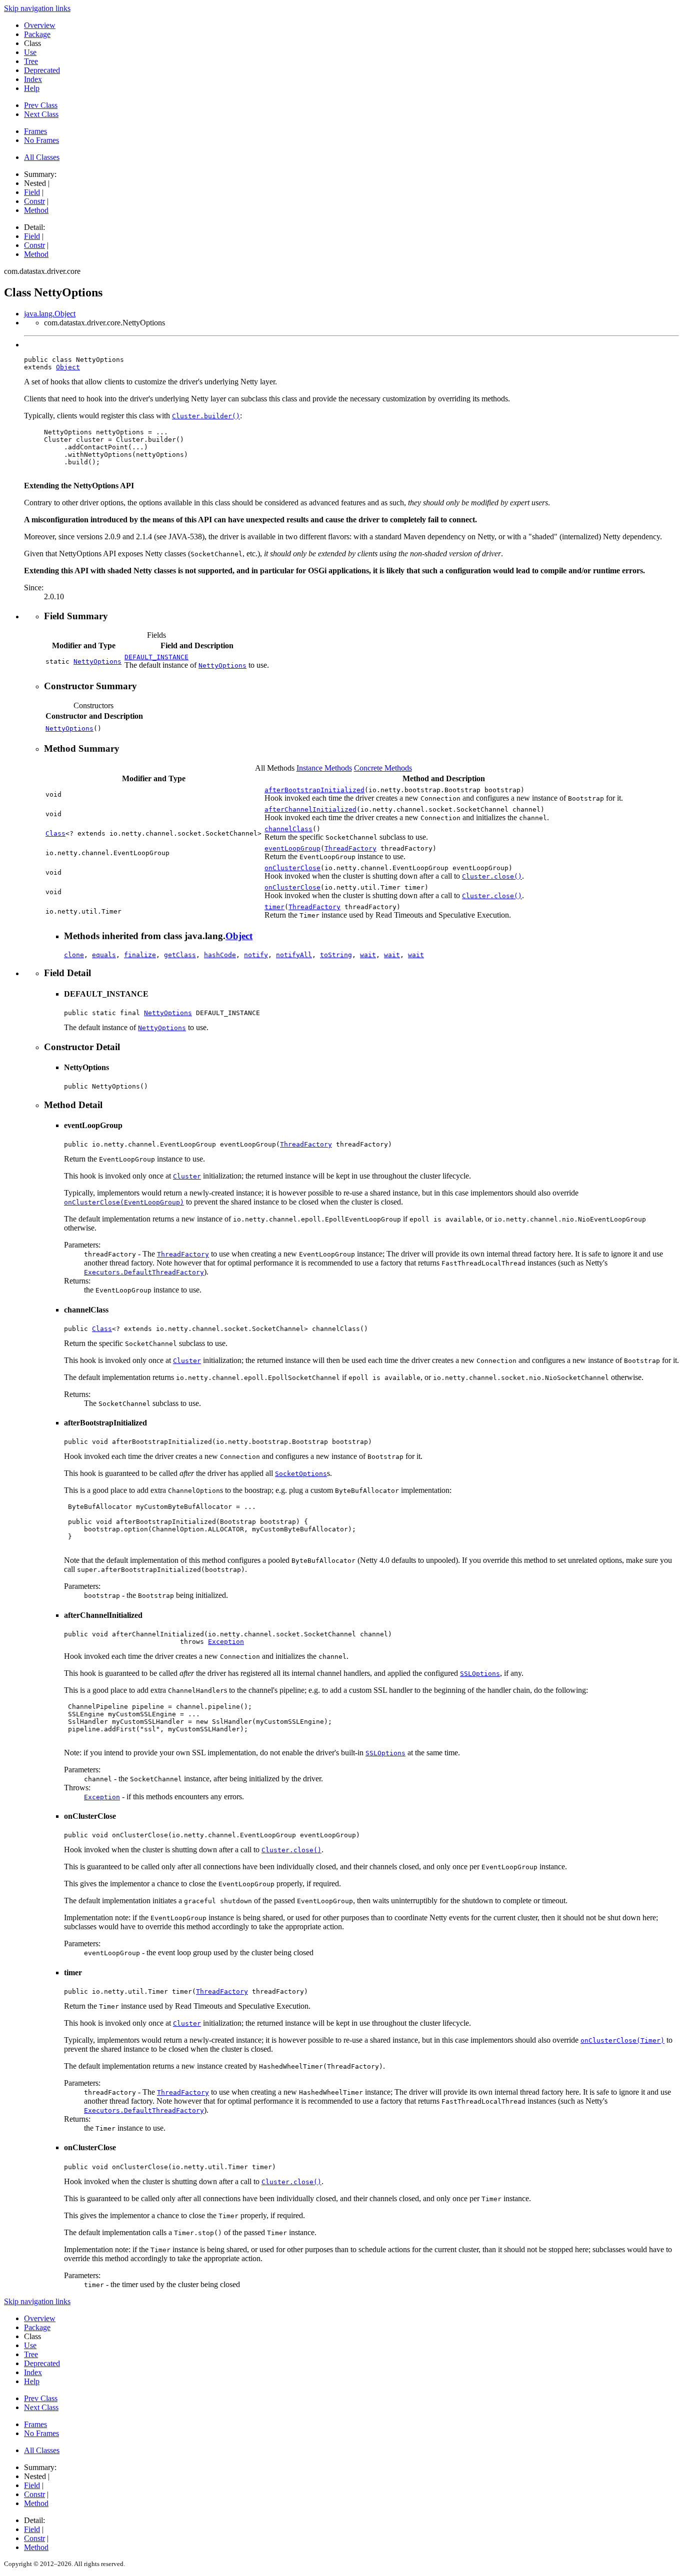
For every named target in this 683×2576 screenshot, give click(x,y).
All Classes (42, 157)
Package (37, 34)
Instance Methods (324, 768)
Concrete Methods (383, 768)
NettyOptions (97, 661)
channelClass (288, 829)
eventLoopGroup (292, 848)
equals (104, 955)
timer (274, 907)
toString (336, 955)
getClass (180, 955)
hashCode (220, 955)
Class (55, 833)
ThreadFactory (350, 848)
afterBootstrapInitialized (314, 790)
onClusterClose (292, 868)
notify (256, 955)
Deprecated (42, 70)
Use (30, 52)
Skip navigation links (37, 8)
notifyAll (294, 955)
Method (36, 210)
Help (32, 88)
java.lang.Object (50, 314)
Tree (31, 61)
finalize (140, 955)
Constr (34, 201)
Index (33, 79)
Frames (35, 131)
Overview (40, 25)
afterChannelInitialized (310, 809)
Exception (226, 1642)
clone (74, 955)
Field (32, 192)
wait (368, 955)
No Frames (41, 140)
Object (68, 367)
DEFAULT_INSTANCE (156, 657)
